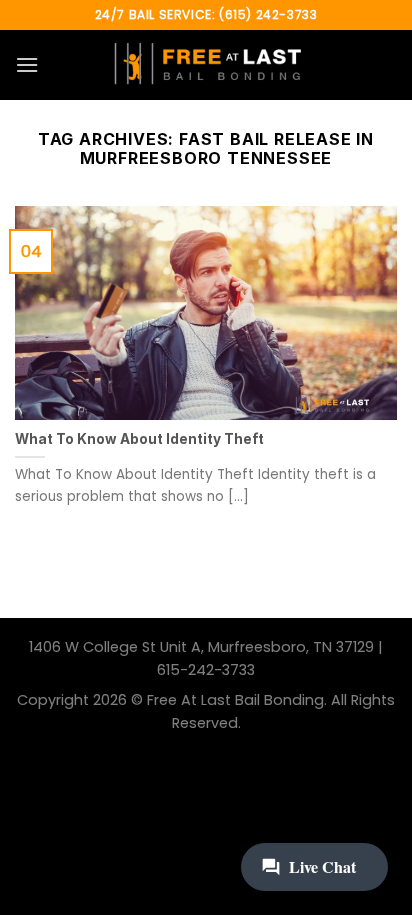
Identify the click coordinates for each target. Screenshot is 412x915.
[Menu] (27, 64)
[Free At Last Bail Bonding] (206, 65)
